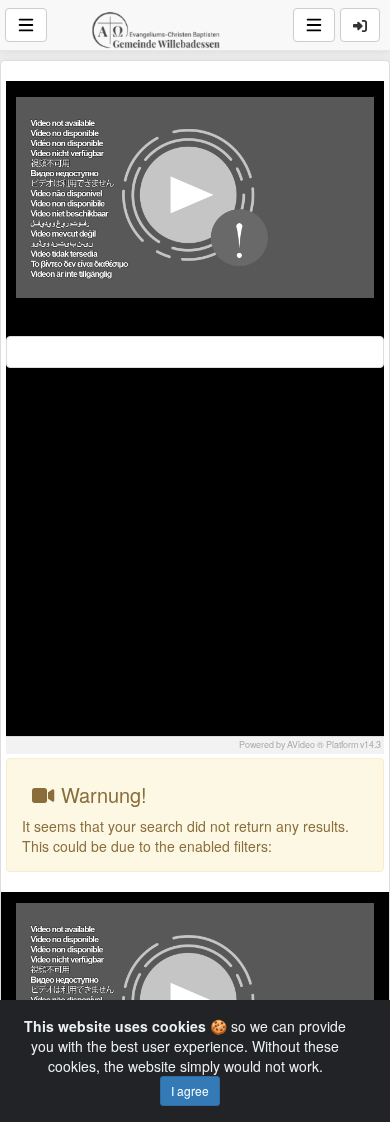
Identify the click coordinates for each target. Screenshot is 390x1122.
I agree (190, 1090)
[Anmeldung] (360, 25)
